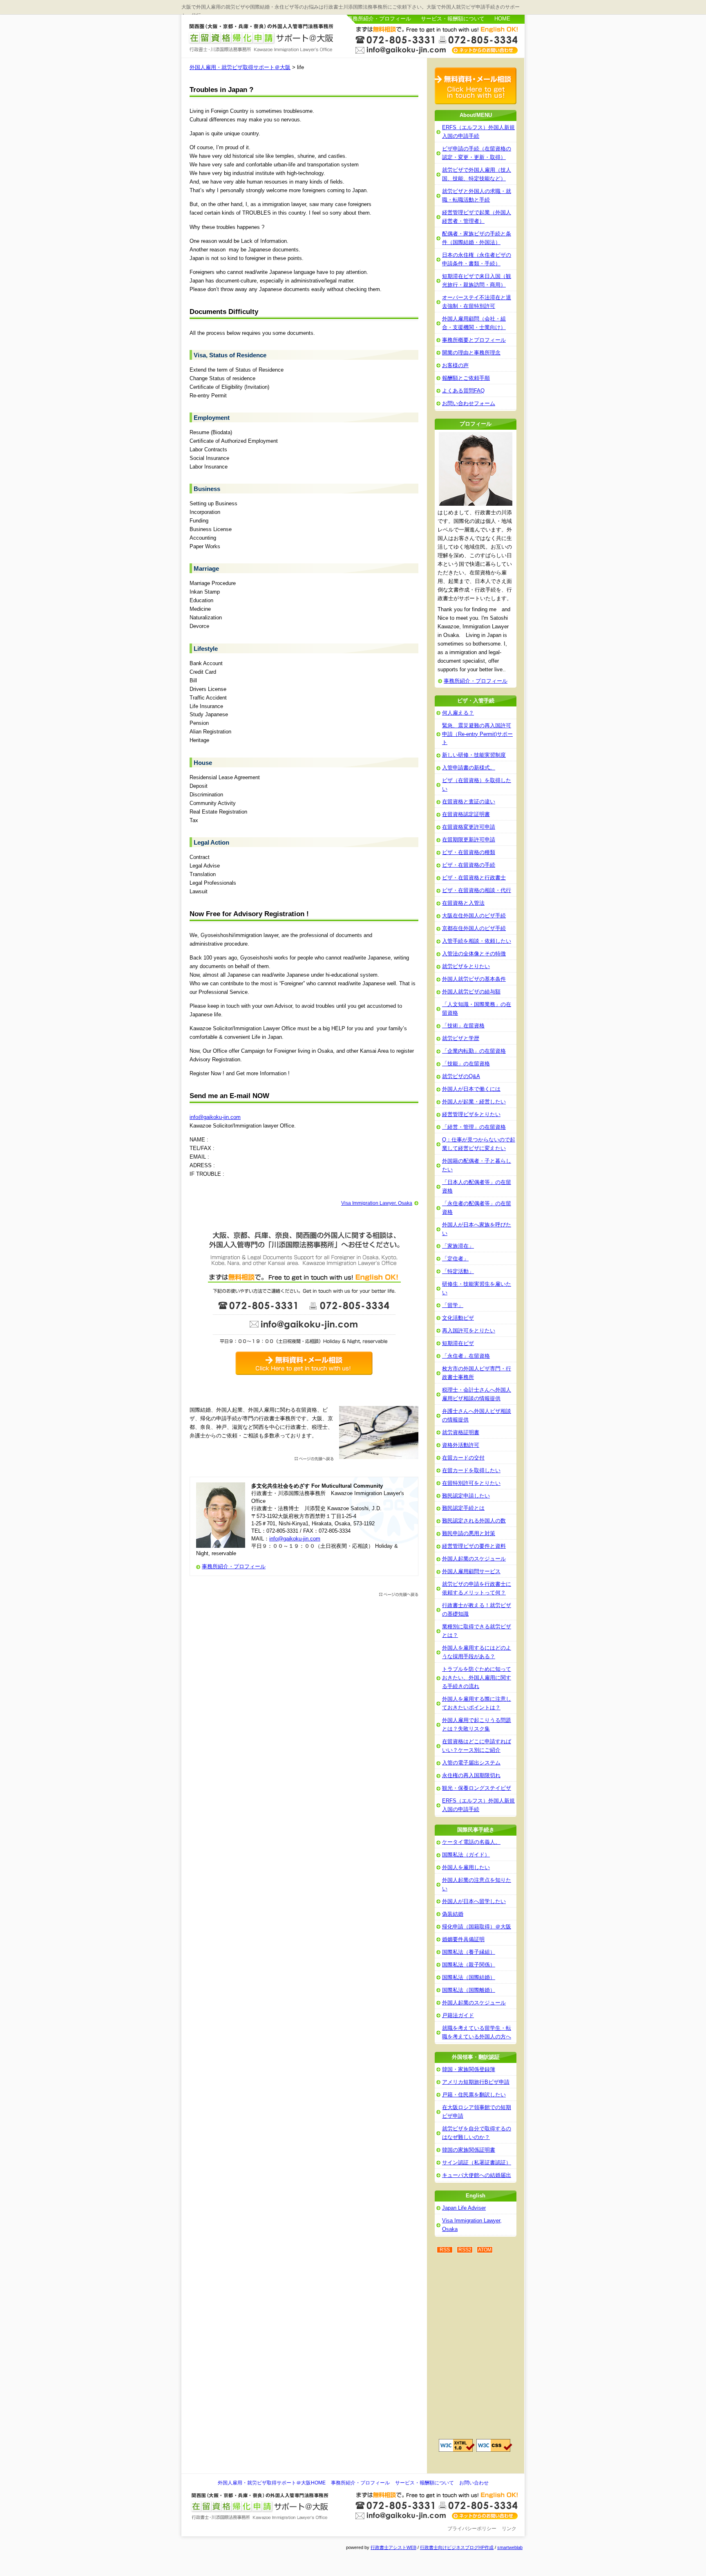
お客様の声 (455, 365)
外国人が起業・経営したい (474, 1102)
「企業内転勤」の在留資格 (474, 1051)
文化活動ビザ (458, 1318)
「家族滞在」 (458, 1246)
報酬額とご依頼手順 (466, 378)
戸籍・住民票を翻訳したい (474, 2095)
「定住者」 (455, 1259)
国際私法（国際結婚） (469, 1977)
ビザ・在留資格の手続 (469, 865)
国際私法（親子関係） (469, 1965)
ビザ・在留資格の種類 (469, 852)
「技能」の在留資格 (466, 1064)
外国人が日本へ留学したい (474, 1901)
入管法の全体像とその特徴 (474, 954)
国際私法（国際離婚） (469, 1990)
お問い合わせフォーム (469, 403)
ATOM (485, 2250)
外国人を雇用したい (466, 1867)
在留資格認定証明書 (466, 814)
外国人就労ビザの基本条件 (474, 979)
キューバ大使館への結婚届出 (477, 2175)
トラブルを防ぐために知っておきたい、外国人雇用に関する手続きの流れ (477, 1678)
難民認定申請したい (466, 1496)
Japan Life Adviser (464, 2208)
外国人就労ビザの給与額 (471, 992)
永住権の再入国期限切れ (471, 1775)
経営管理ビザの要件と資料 (474, 1546)
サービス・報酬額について (453, 19)
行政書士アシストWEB (393, 2547)
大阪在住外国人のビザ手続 (474, 916)
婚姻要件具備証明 (463, 1939)
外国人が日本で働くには (471, 1089)
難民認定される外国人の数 (474, 1521)
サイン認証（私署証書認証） (477, 2162)
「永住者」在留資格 (466, 1356)
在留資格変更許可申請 (469, 827)
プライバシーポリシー (472, 2529)
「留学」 (453, 1305)
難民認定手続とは (463, 1508)
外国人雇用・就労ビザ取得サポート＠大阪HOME (272, 2483)
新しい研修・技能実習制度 (474, 755)
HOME (502, 19)
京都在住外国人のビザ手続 (474, 928)
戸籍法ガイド (458, 2015)
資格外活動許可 (461, 1445)
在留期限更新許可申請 (469, 840)
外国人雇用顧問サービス (471, 1571)
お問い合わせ (474, 2483)
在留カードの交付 (463, 1458)
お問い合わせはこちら (437, 39)
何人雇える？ (458, 713)
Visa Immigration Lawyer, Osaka (377, 1203)
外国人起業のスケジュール (474, 1559)
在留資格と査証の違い (469, 801)
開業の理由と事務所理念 (471, 353)
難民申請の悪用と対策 (469, 1533)
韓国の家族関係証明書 (469, 2150)
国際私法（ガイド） (466, 1855)
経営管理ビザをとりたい (471, 1114)
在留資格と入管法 (463, 903)
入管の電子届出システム (471, 1763)
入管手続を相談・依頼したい (477, 941)
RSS (445, 2250)
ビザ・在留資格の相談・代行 (477, 890)
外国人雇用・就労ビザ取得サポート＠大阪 (262, 38)
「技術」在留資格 (463, 1026)
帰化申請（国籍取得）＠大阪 (477, 1927)
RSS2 (465, 2250)
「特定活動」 (458, 1271)
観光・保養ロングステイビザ (477, 1788)
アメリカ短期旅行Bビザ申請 (476, 2082)
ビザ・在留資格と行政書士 (474, 878)
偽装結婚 (453, 1914)
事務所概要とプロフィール (474, 340)
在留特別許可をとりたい (471, 1483)
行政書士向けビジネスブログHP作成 (457, 2547)
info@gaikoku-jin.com (215, 1117)
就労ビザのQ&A (461, 1076)
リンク (509, 2529)
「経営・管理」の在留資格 (474, 1127)
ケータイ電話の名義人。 (471, 1842)
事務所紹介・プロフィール (379, 19)
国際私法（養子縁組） (469, 1952)
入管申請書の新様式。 (469, 768)
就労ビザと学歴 (461, 1038)
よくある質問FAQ (463, 391)
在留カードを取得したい (471, 1470)
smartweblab (510, 2547)
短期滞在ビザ (458, 1343)
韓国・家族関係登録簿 (469, 2069)
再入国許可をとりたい (469, 1331)
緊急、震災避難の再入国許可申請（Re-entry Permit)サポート (477, 734)
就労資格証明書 (461, 1432)
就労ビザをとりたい (466, 966)
